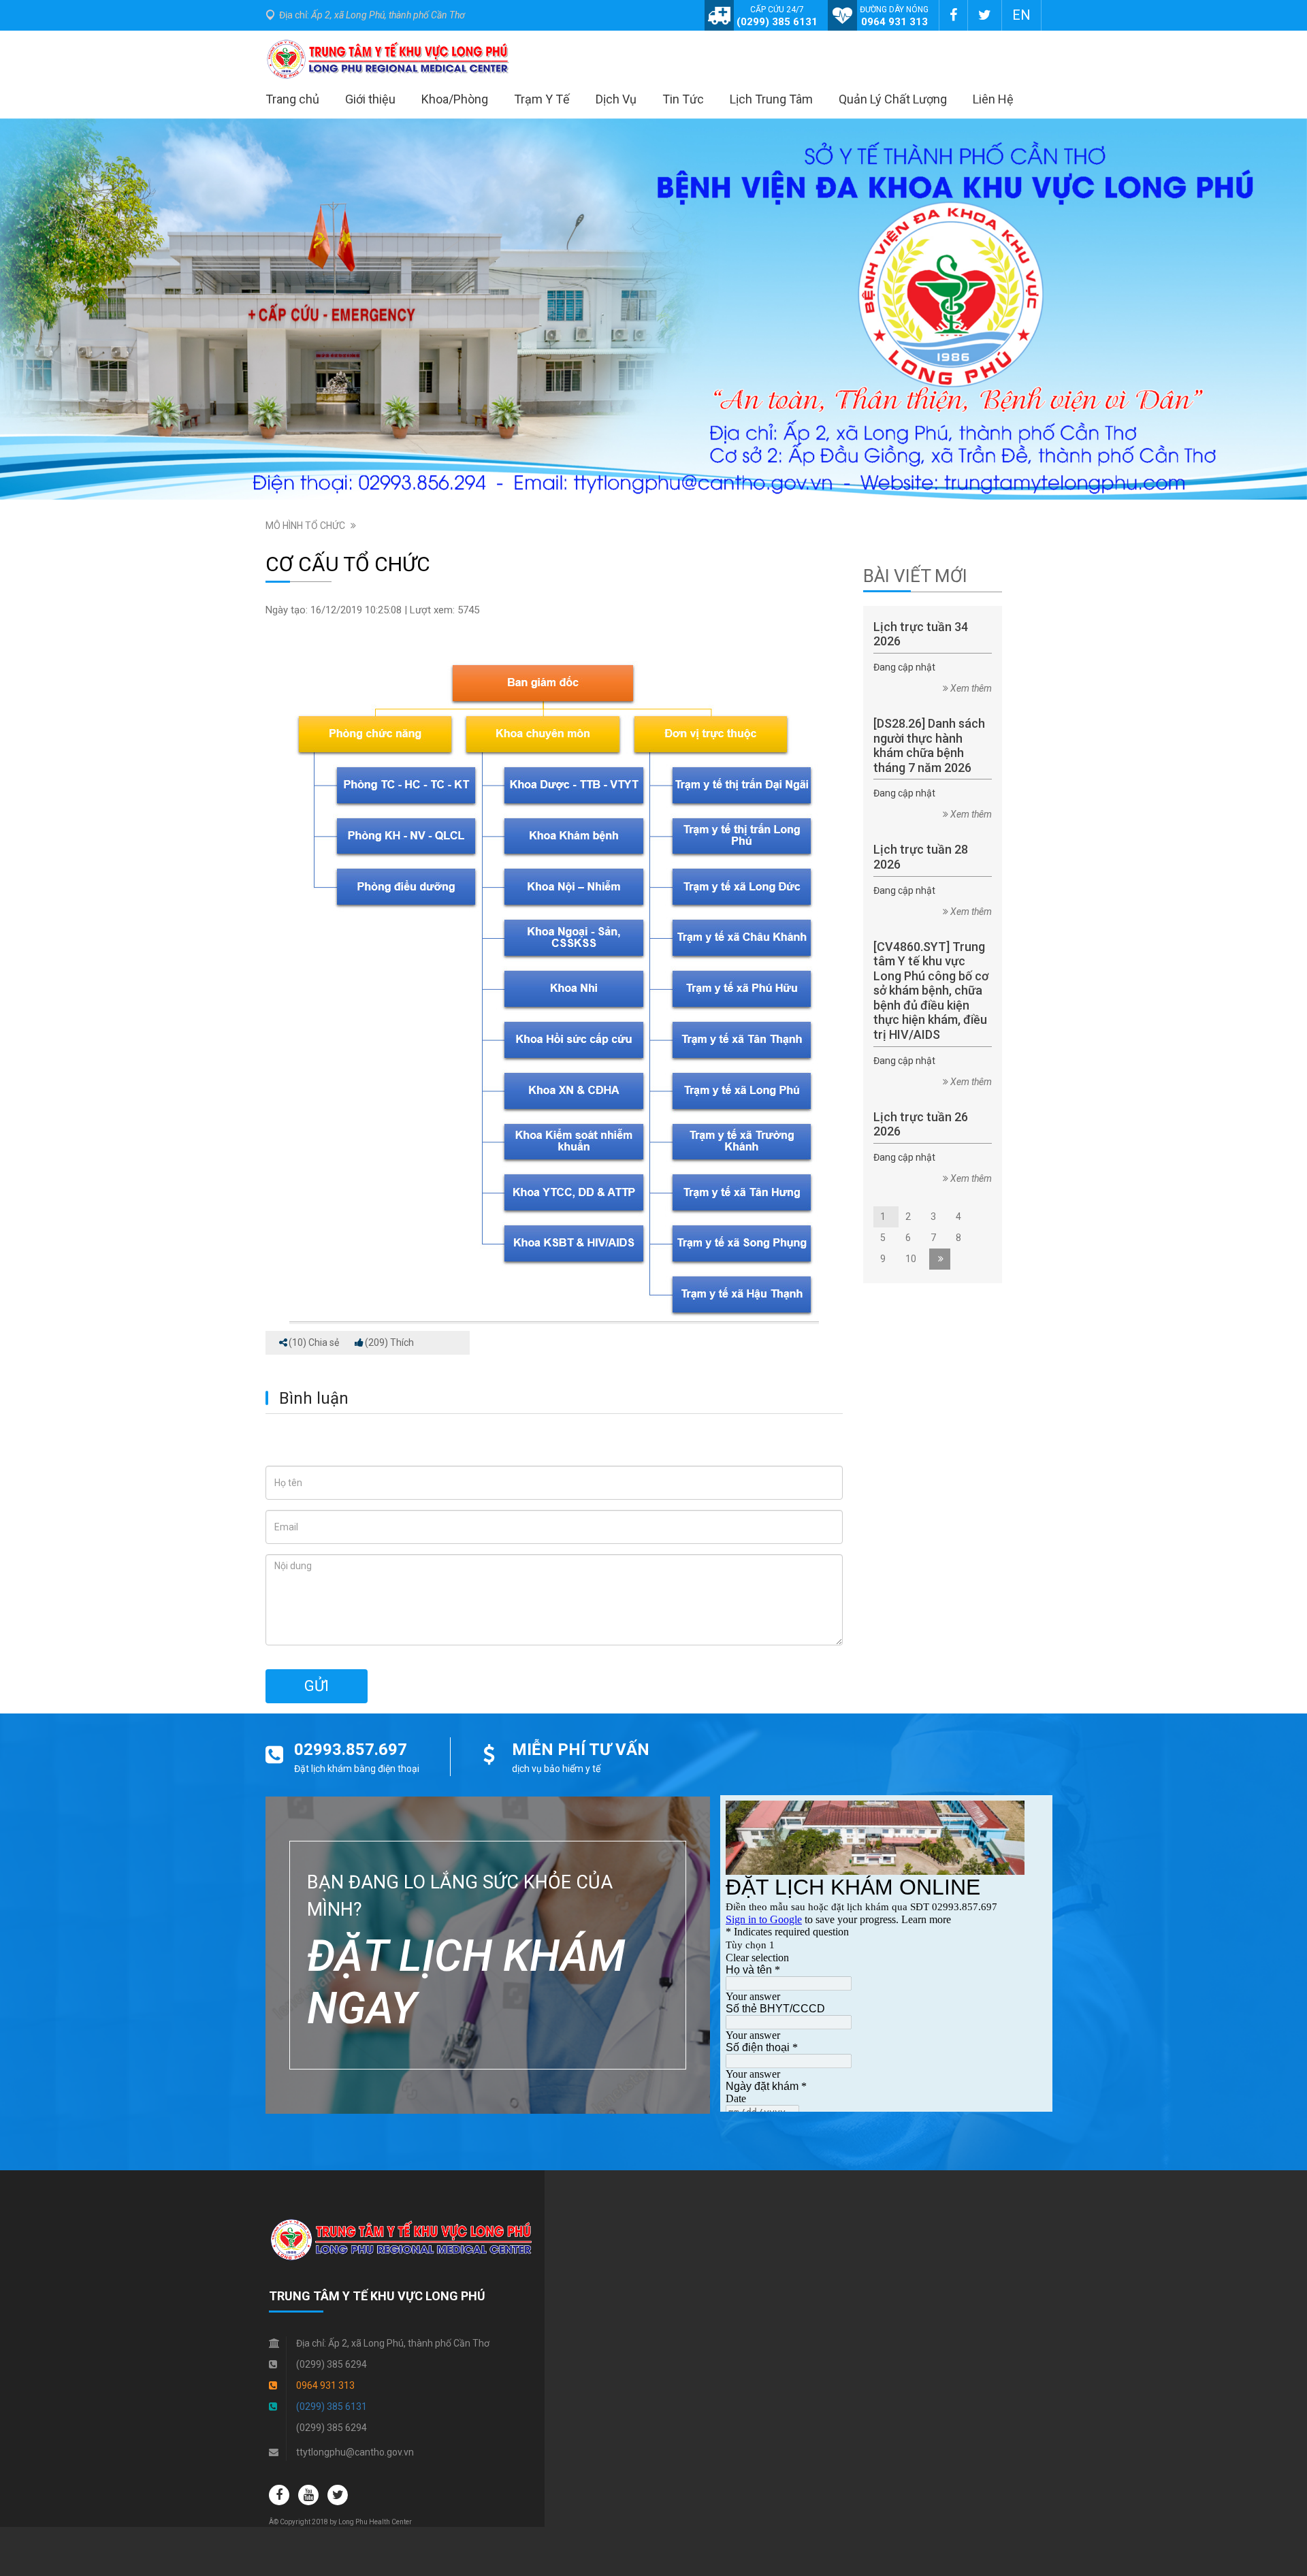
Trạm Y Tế (542, 99)
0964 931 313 (894, 22)
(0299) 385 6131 (777, 22)
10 (914, 1259)
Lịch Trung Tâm (771, 99)
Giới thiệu (370, 99)
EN (1021, 15)
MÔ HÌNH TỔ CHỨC (305, 526)
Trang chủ (292, 99)
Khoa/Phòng (455, 99)
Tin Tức (683, 99)
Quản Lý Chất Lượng (893, 99)
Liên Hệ (993, 99)
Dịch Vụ (616, 99)
